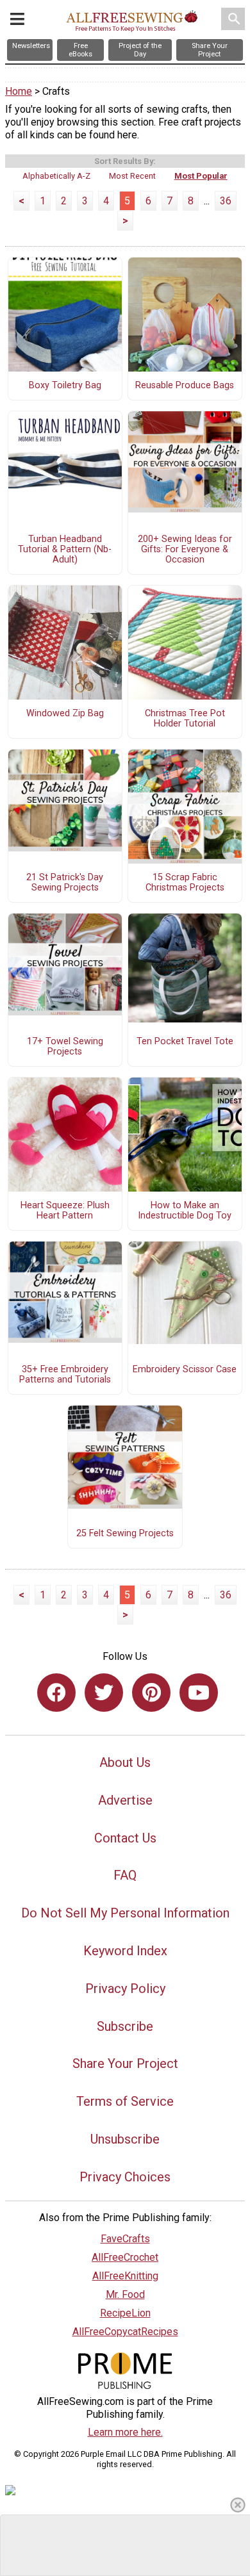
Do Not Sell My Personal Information (125, 1913)
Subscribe (125, 2026)
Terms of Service (125, 2101)
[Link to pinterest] (151, 1693)
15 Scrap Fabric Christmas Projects (185, 883)
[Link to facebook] (56, 1693)
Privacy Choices (125, 2177)
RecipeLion (125, 2313)
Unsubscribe (125, 2139)
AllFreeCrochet (125, 2257)
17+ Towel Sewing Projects (65, 1047)
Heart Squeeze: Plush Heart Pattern (65, 1211)
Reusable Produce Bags (185, 386)
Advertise (125, 1800)
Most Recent (132, 176)
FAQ (125, 1875)
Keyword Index (125, 1951)
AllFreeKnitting (125, 2276)
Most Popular (201, 176)
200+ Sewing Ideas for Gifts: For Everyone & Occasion (185, 550)
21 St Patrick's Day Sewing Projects (65, 883)
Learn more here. (125, 2432)
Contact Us (125, 1838)
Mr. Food (125, 2294)
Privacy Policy (125, 1989)
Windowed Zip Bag (65, 714)
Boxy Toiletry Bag (65, 386)
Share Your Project (125, 2063)
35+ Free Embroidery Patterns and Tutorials (65, 1375)
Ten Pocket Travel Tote (185, 1042)
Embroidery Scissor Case (185, 1370)
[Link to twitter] (104, 1693)
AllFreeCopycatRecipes (125, 2332)
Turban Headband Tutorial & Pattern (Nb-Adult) (65, 550)
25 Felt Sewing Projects (125, 1534)
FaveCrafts (125, 2239)
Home (19, 91)
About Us (125, 1762)
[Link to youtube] (199, 1693)
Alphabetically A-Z (56, 176)
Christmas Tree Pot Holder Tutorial (185, 719)
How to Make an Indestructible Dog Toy (185, 1211)
